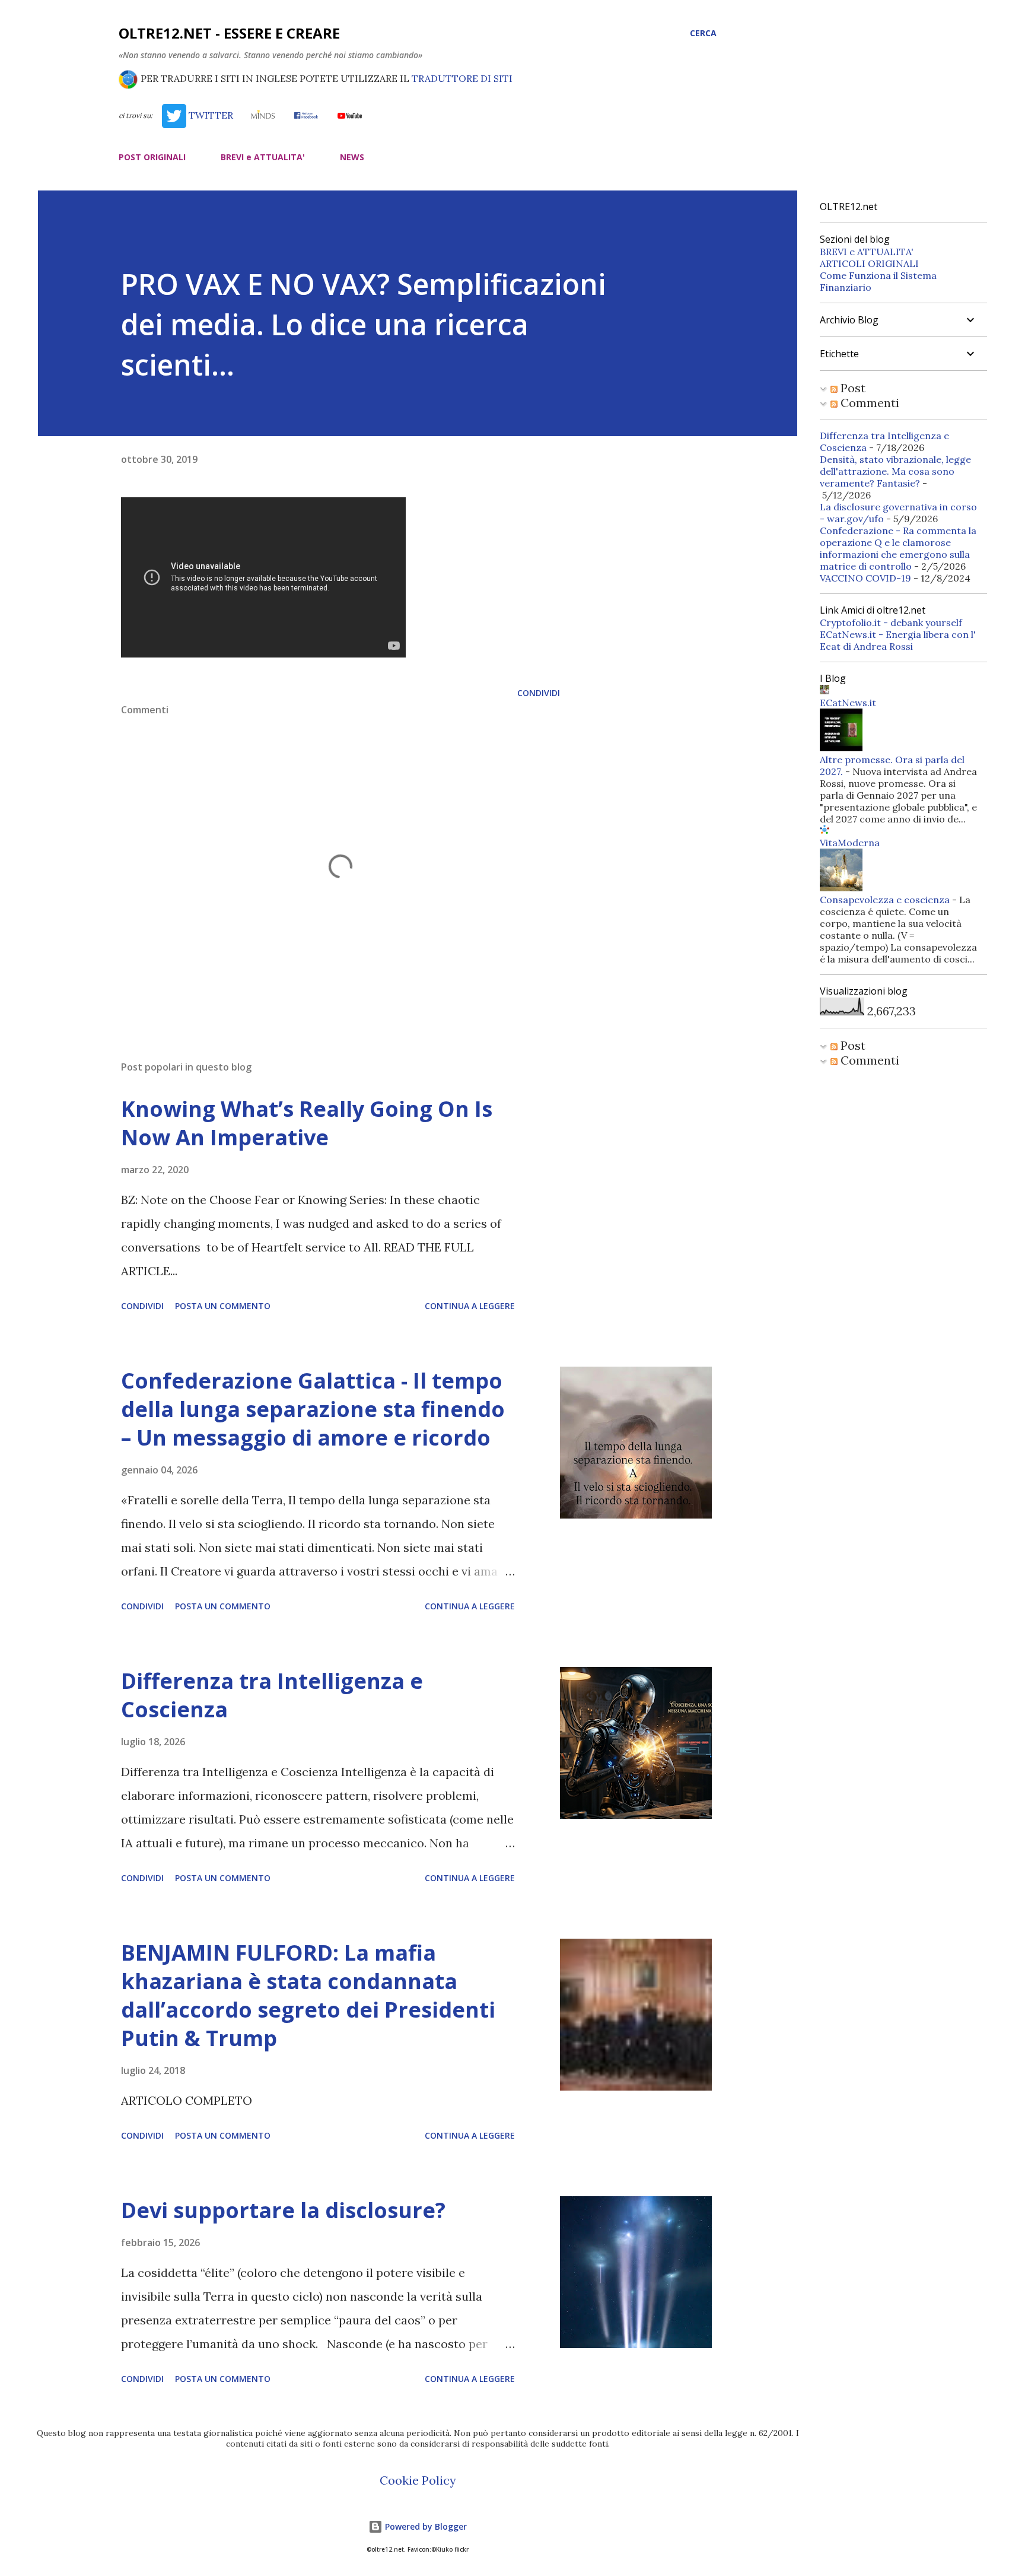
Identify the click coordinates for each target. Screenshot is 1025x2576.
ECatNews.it (848, 703)
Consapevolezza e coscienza (885, 900)
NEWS (352, 157)
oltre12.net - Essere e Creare (229, 33)
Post (851, 388)
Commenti (868, 403)
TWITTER (209, 115)
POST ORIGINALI (152, 157)
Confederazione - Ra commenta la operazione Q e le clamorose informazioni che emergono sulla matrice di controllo (898, 548)
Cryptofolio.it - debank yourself (891, 622)
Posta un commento (223, 1306)
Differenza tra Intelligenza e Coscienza (272, 1695)
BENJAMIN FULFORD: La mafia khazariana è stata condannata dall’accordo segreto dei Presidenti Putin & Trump (308, 1995)
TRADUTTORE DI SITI (462, 78)
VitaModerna (850, 843)
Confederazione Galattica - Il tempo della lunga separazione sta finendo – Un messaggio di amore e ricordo (313, 1409)
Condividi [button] (539, 693)
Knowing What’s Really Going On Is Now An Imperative (307, 1123)
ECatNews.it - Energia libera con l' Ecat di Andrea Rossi (898, 640)
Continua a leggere (470, 1306)
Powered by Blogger (425, 2526)
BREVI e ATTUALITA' (263, 157)
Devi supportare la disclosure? (283, 2210)
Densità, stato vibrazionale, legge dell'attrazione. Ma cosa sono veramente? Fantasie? (895, 471)
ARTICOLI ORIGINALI (869, 263)
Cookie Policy (418, 2480)
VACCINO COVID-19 (865, 578)
